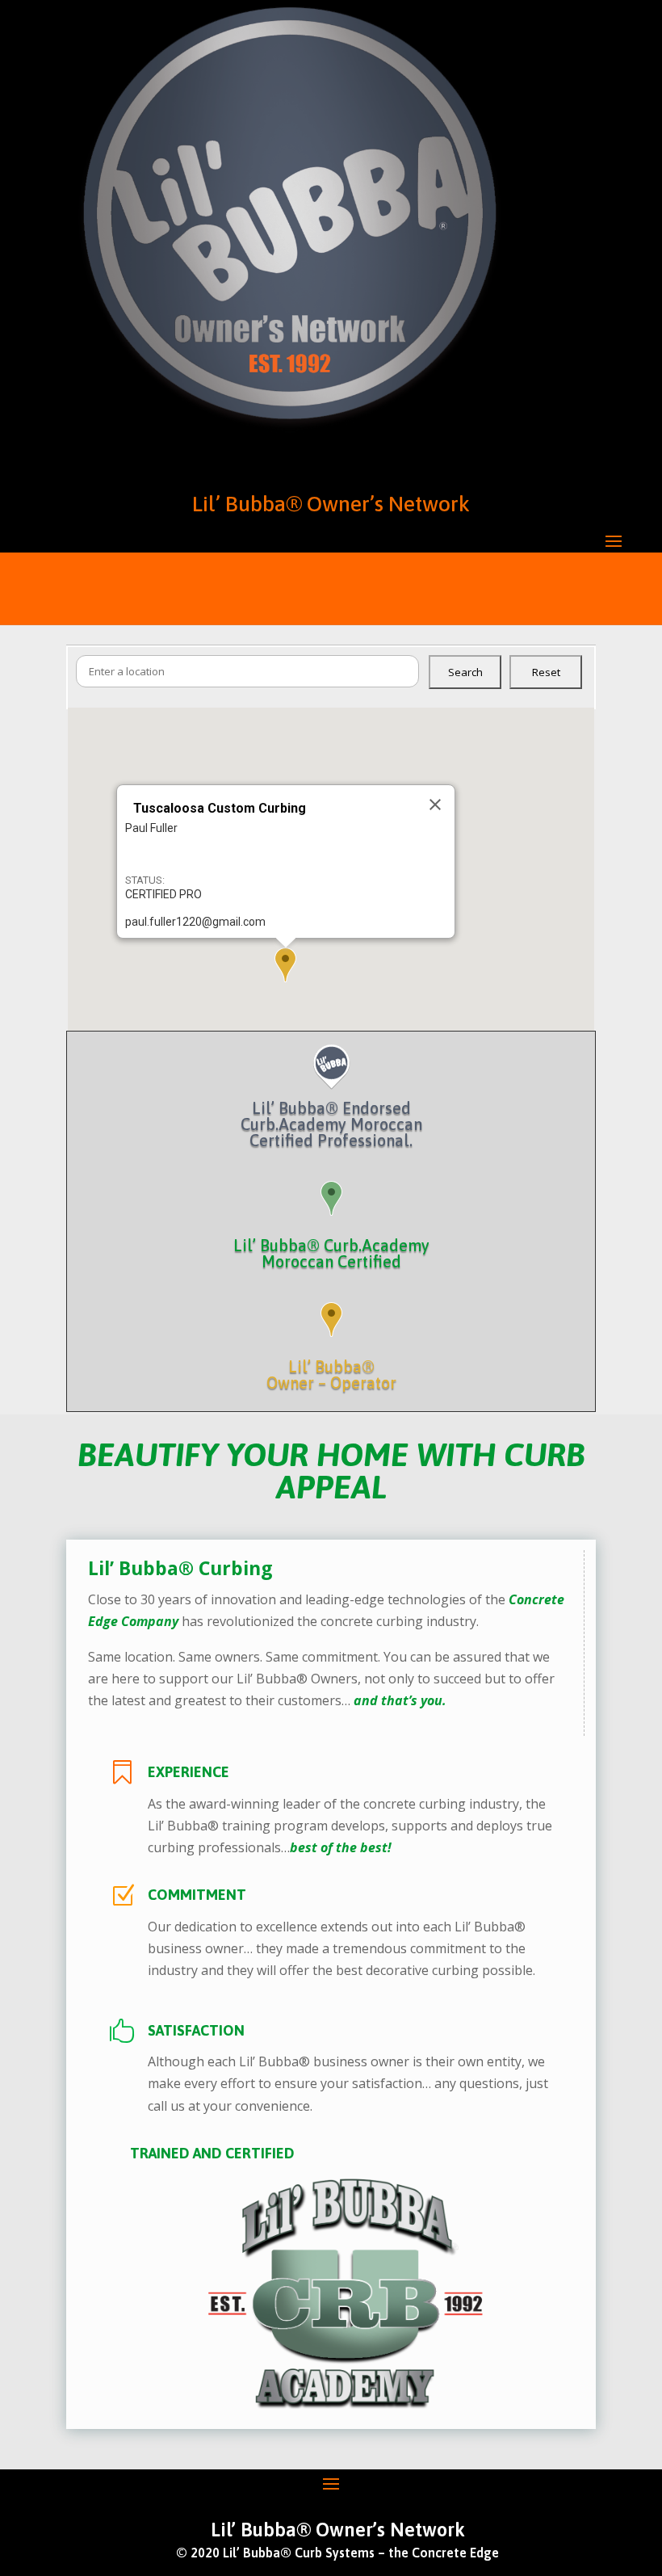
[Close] (435, 805)
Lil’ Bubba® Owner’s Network (331, 504)
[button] (285, 965)
